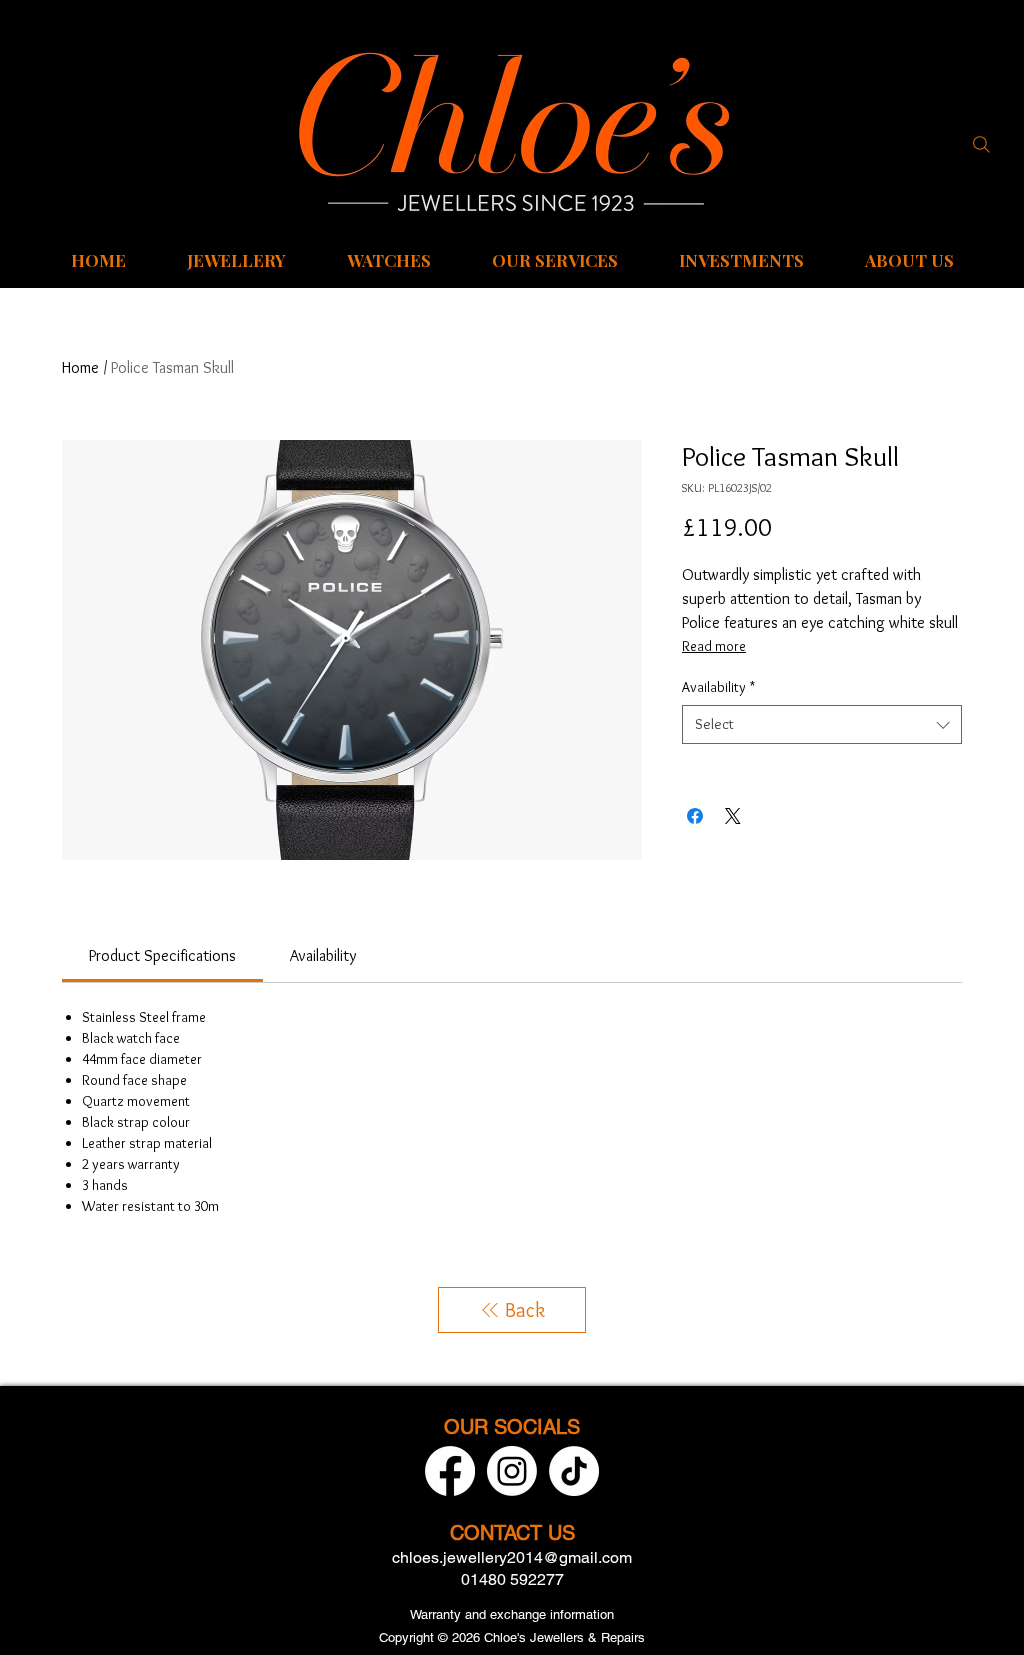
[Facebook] (450, 1471)
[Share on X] (733, 816)
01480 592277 (512, 1579)
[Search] (981, 144)
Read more (714, 646)
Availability (718, 687)
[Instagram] (512, 1471)
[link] (162, 955)
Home (80, 367)
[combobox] (822, 724)
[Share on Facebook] (695, 816)
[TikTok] (574, 1471)
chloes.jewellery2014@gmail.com (512, 1557)
